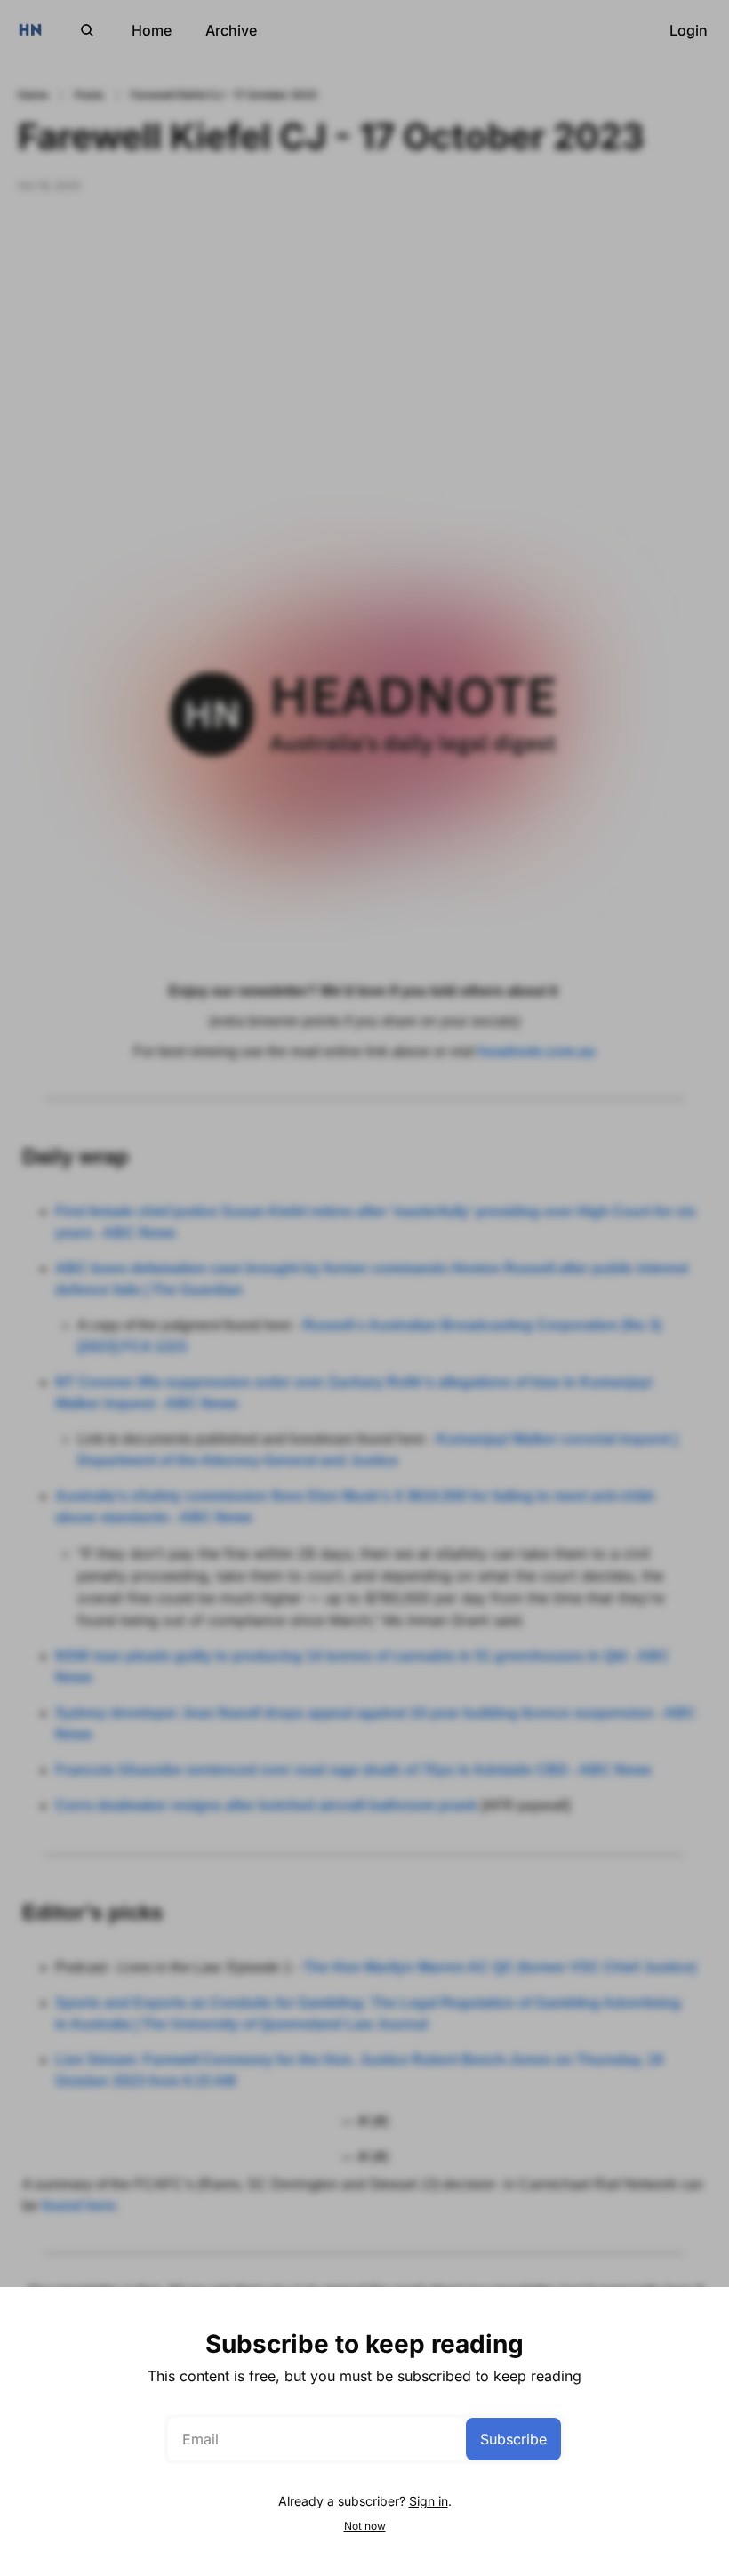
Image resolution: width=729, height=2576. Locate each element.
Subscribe (513, 2439)
